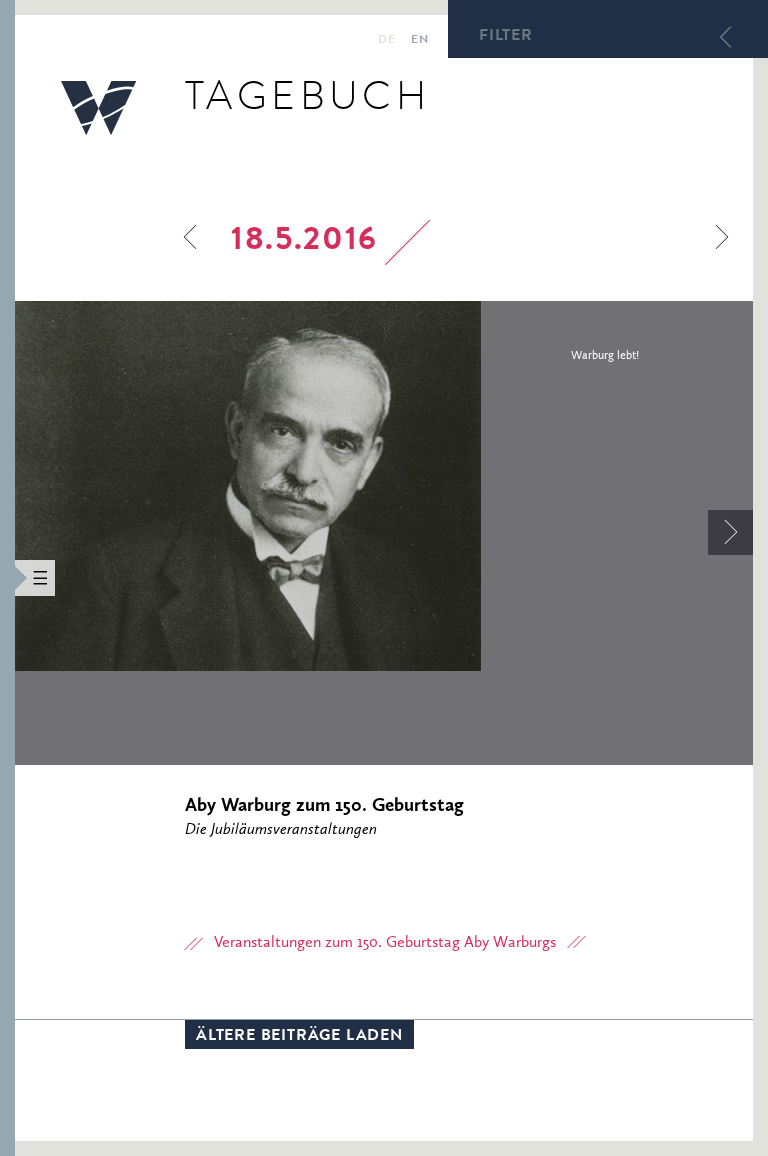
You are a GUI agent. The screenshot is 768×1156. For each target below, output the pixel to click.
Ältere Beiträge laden (299, 1037)
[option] (384, 486)
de (386, 41)
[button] (7, 578)
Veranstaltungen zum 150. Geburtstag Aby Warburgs (385, 943)
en (419, 41)
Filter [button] (506, 37)
